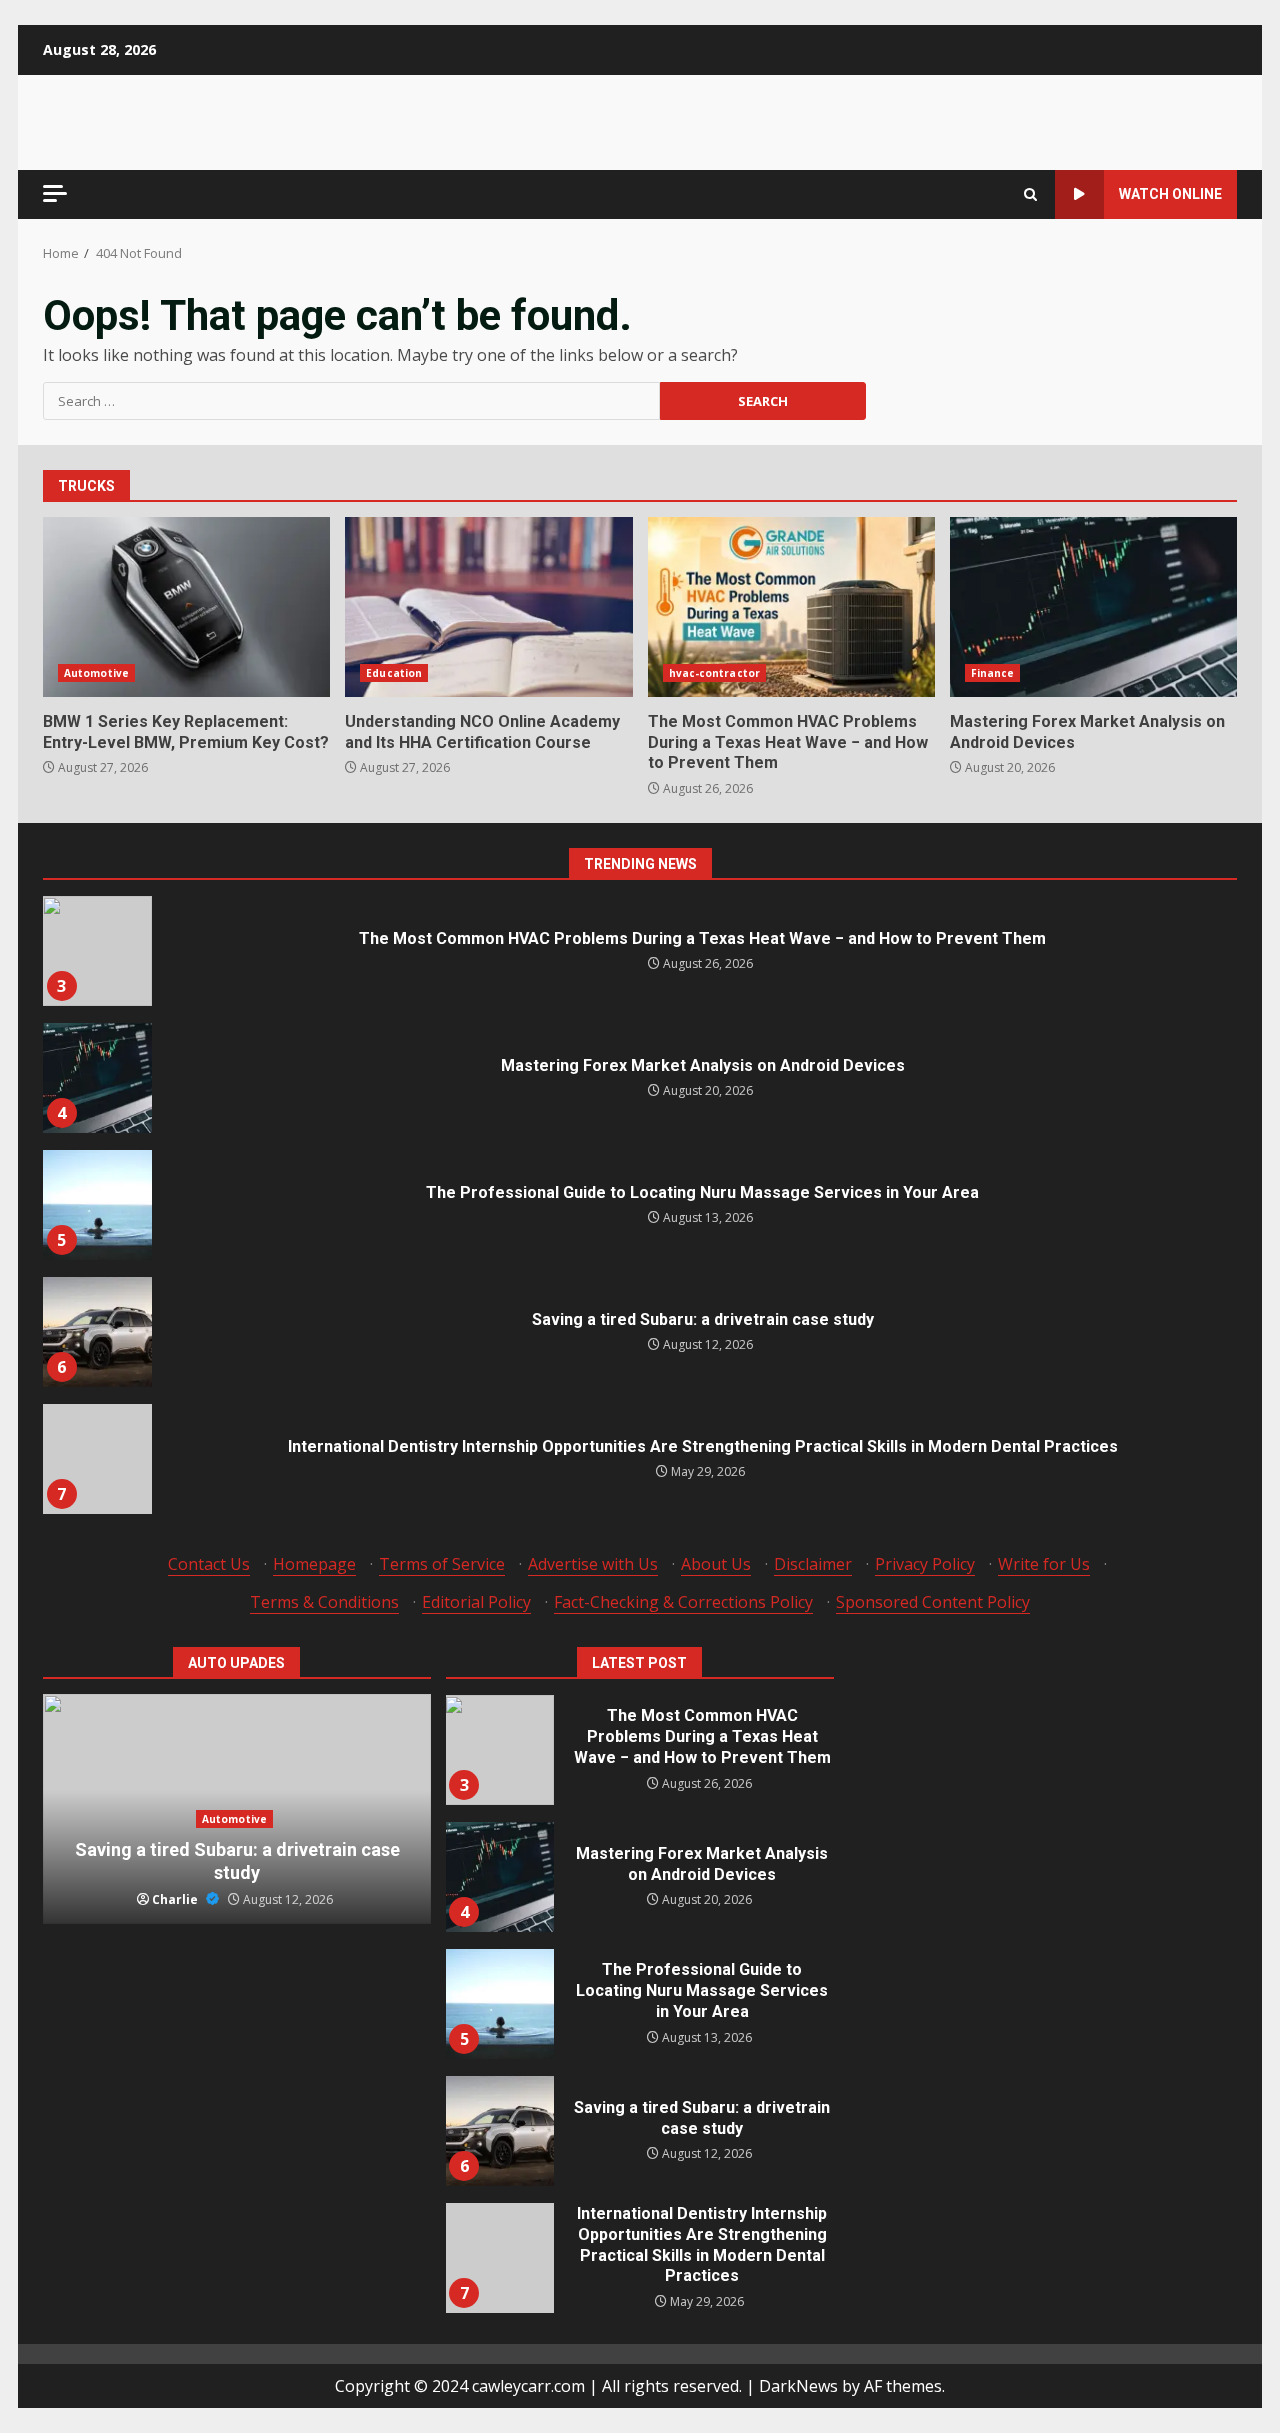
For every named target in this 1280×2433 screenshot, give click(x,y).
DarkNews (798, 2386)
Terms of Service (442, 1564)
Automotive (96, 673)
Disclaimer (813, 1564)
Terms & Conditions (324, 1602)
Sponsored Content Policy (933, 1602)
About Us (716, 1564)
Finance (993, 673)
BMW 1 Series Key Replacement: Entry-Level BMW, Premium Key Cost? (186, 607)
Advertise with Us (593, 1564)
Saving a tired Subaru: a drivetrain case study (97, 1332)
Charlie (176, 1899)
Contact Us (209, 1564)
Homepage (314, 1564)
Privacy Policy (925, 1564)
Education (394, 673)
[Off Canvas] (55, 193)
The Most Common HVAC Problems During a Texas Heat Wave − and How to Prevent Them (791, 607)
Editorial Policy (476, 1602)
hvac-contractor (715, 673)
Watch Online (1170, 194)
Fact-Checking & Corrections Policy (683, 1602)
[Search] (1030, 194)
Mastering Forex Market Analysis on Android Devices (1093, 607)
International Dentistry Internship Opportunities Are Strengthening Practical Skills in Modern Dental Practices (97, 1459)
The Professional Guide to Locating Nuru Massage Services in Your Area (97, 1205)
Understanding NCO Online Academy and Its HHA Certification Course (488, 607)
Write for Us (1044, 1564)
